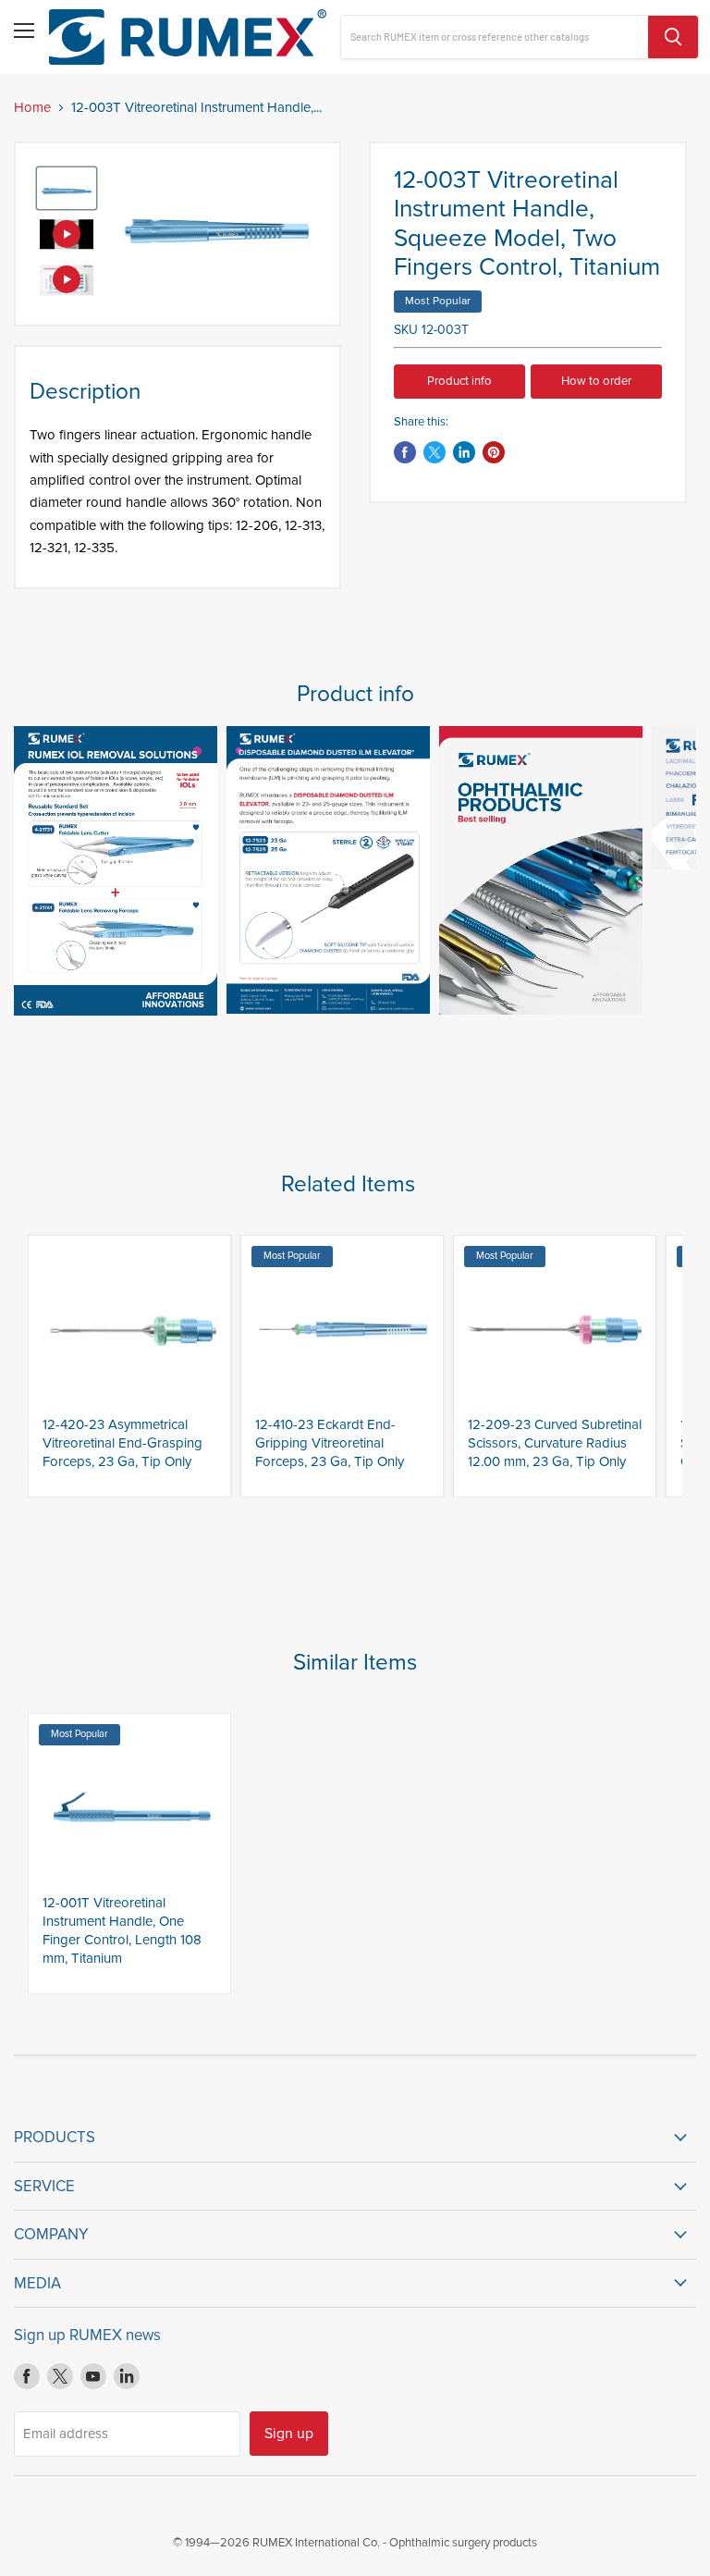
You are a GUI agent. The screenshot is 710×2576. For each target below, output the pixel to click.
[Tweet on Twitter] (435, 452)
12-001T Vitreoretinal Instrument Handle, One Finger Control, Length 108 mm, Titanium (122, 1930)
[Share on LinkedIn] (464, 452)
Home (32, 108)
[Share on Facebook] (405, 452)
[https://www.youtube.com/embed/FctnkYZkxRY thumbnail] (67, 234)
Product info (459, 381)
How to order (596, 381)
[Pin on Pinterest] (494, 452)
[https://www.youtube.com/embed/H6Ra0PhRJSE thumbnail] (67, 279)
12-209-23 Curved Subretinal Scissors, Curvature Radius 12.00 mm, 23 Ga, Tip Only (555, 1442)
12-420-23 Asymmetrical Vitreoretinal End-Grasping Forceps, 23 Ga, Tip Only (122, 1442)
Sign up (289, 2434)
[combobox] (495, 37)
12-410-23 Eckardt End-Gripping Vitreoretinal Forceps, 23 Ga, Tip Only (330, 1442)
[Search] (673, 37)
